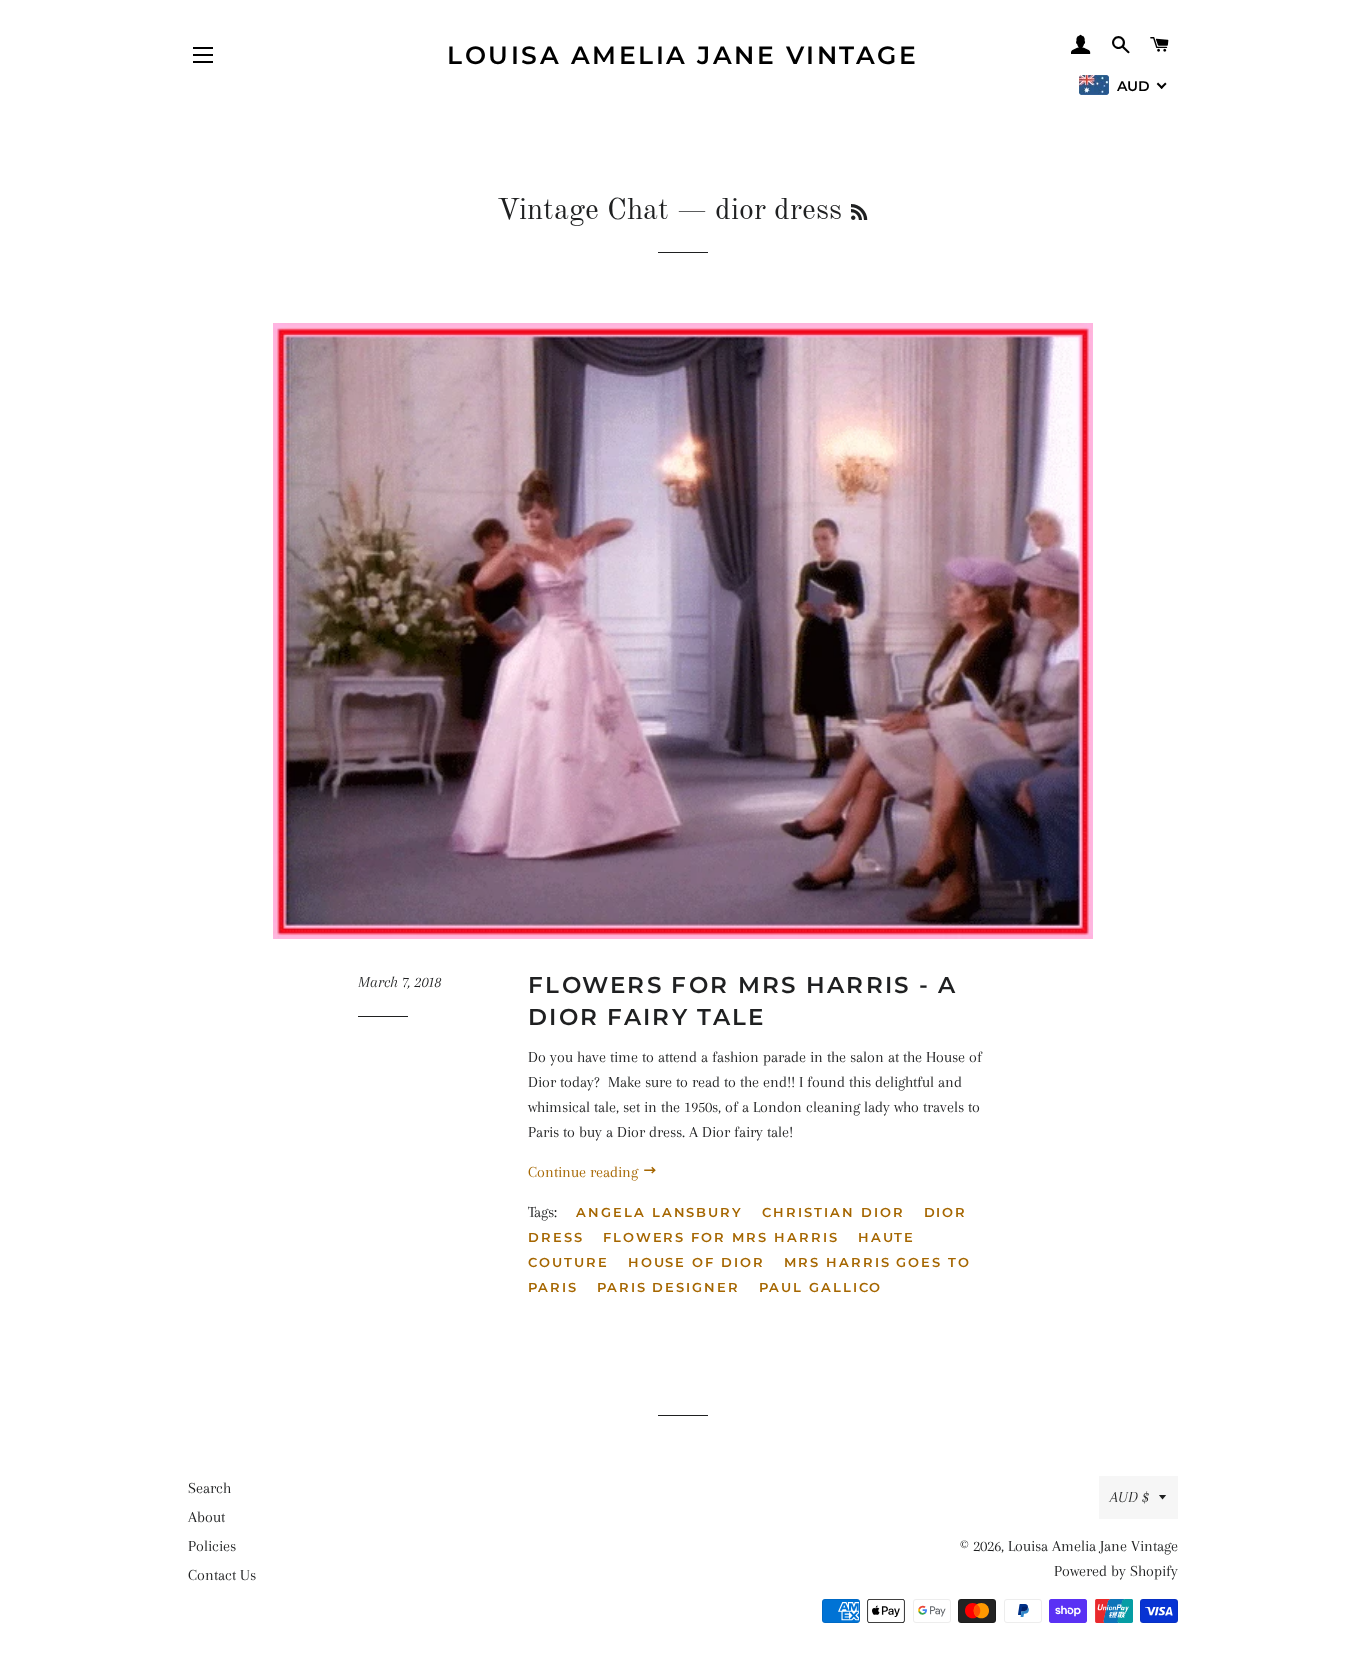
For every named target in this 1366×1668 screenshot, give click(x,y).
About (206, 1517)
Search (209, 1488)
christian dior (833, 1212)
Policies (212, 1546)
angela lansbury (659, 1212)
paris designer (668, 1287)
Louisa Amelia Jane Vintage (682, 55)
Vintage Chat (583, 211)
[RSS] (859, 214)
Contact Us (222, 1575)
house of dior (696, 1262)
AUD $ (1129, 1497)
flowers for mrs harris (721, 1237)
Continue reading (585, 1172)
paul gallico (820, 1287)
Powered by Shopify (1116, 1571)
